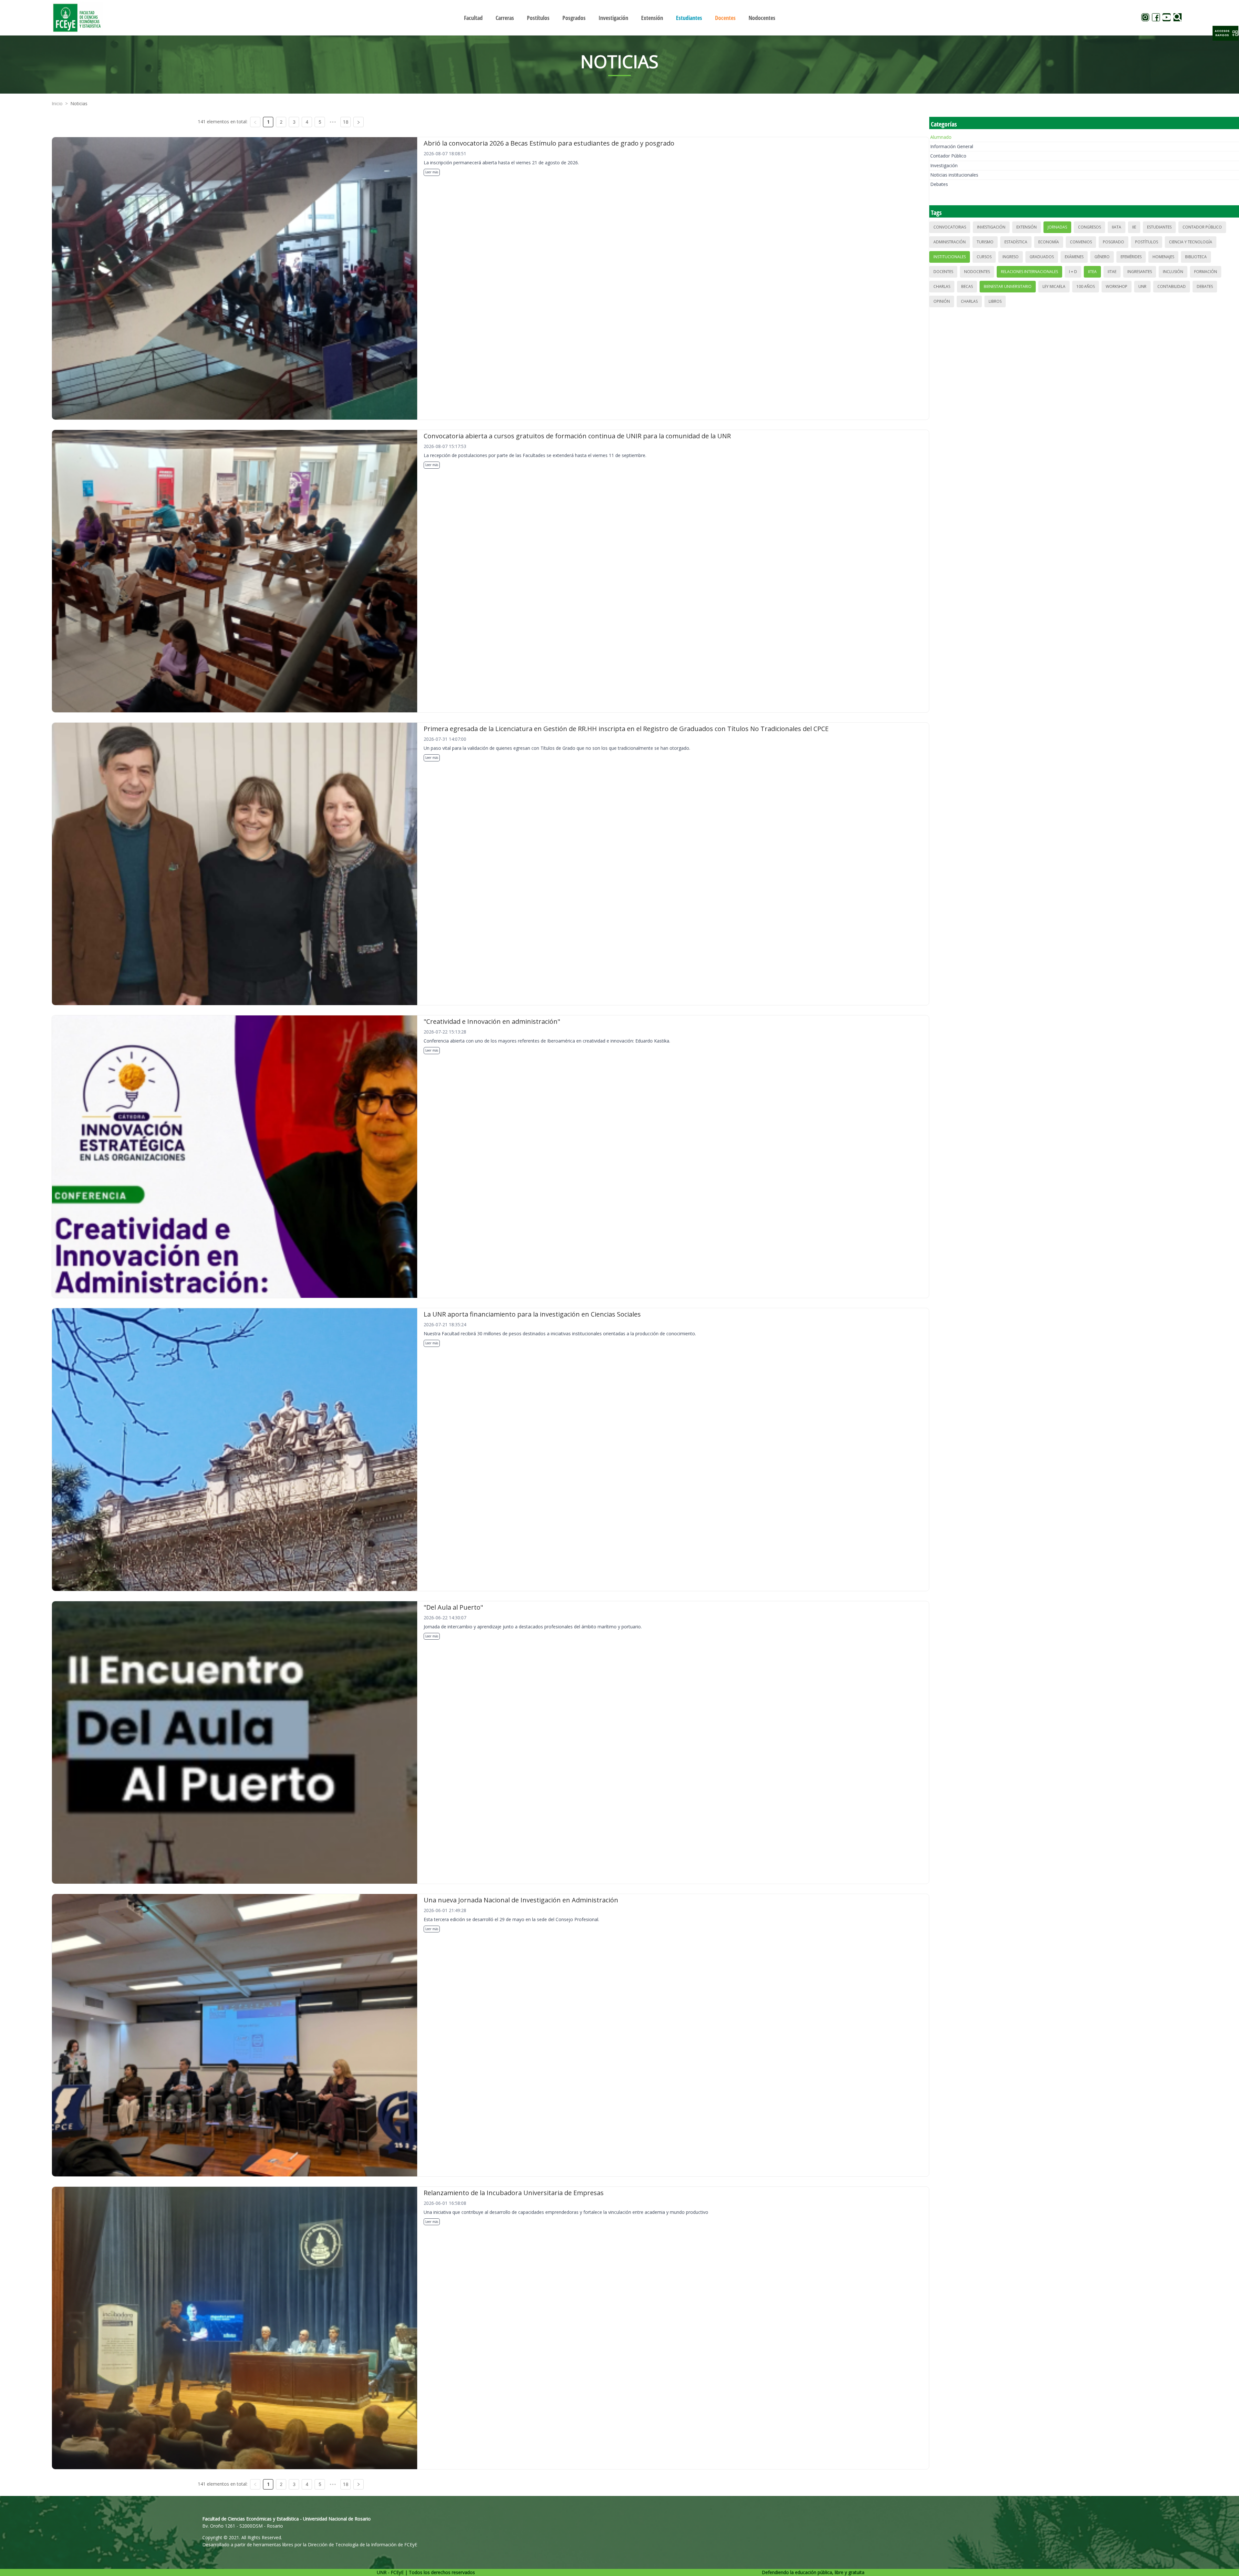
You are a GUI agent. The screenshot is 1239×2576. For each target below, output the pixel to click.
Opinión (942, 301)
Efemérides (1131, 257)
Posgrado (1113, 242)
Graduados (1042, 257)
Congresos (1089, 227)
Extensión (1027, 227)
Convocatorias (950, 227)
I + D (1073, 272)
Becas (967, 286)
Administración (950, 242)
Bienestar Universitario (1008, 286)
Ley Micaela (1054, 286)
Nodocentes (977, 272)
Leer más (432, 172)
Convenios (1081, 242)
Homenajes (1163, 257)
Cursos (984, 257)
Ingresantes (1140, 272)
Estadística (1016, 242)
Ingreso (1011, 257)
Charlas (942, 286)
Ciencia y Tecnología (1191, 242)
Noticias (79, 103)
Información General (952, 146)
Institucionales (950, 257)
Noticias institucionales (954, 175)
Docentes (943, 272)
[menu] (619, 18)
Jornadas (1057, 227)
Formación (1206, 272)
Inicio (57, 103)
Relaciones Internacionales (1029, 272)
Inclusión (1173, 272)
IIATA (1117, 227)
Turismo (985, 242)
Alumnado (941, 137)
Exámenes (1074, 257)
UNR (1142, 286)
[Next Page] (358, 122)
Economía (1049, 242)
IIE (1134, 227)
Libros (995, 301)
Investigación (944, 165)
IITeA (1092, 272)
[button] (1225, 33)
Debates (939, 184)
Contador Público (948, 156)
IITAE (1112, 272)
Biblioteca (1196, 257)
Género (1102, 257)
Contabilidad (1172, 286)
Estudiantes (1159, 227)
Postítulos (1147, 242)
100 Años (1086, 286)
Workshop (1117, 286)
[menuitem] (473, 18)
